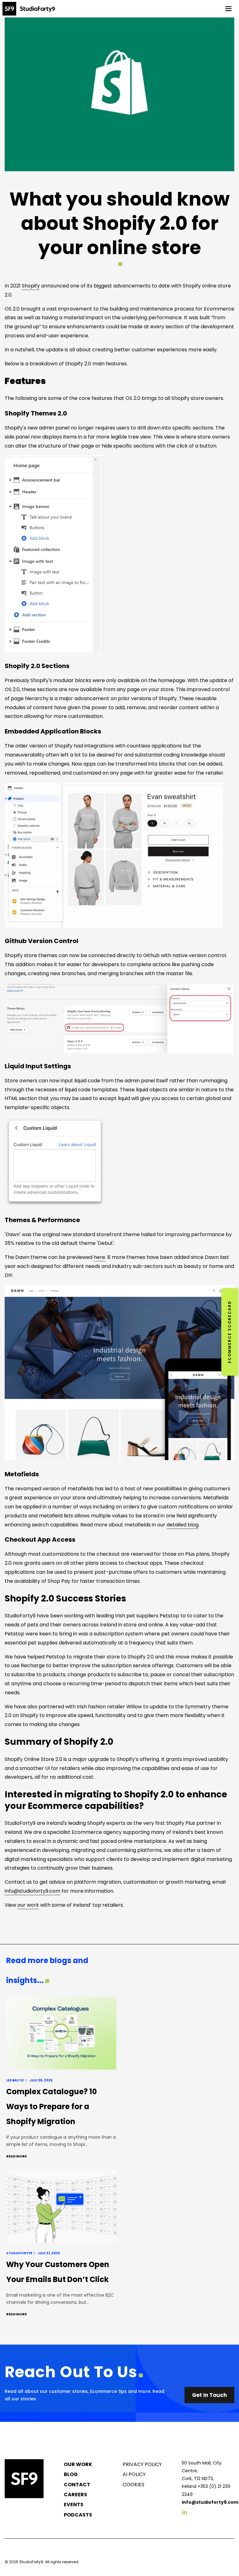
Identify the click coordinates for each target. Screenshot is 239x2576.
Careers (75, 2495)
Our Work (78, 2464)
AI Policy (134, 2474)
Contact (77, 2485)
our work (28, 1905)
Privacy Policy (142, 2464)
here (99, 1257)
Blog (71, 2474)
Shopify (31, 286)
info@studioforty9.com (33, 1891)
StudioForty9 (31, 2562)
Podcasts (78, 2515)
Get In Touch (209, 2395)
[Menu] (228, 9)
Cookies (134, 2485)
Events (74, 2505)
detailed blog (183, 1525)
